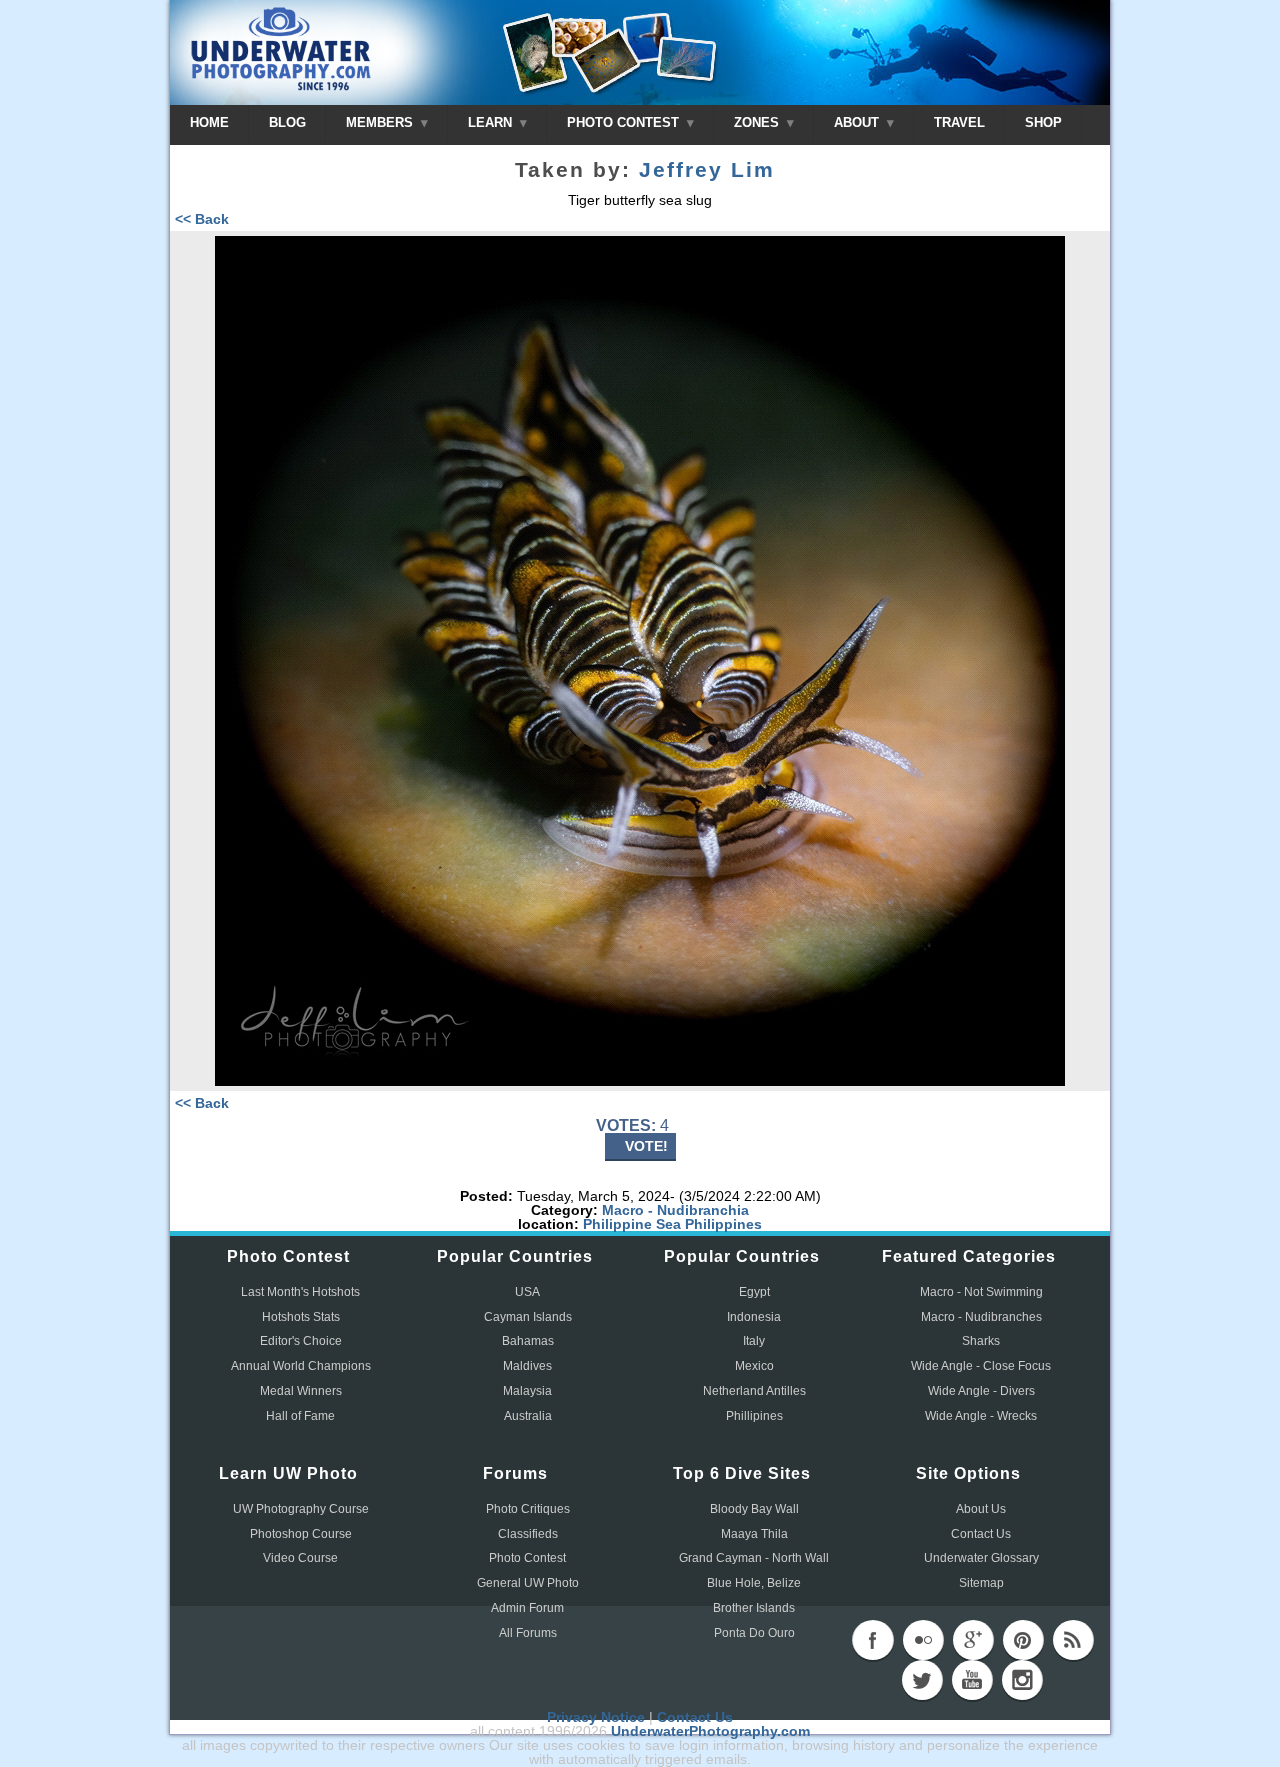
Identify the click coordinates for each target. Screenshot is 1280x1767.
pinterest (1023, 1640)
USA (527, 1292)
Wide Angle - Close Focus (981, 1366)
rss (1073, 1640)
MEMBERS (381, 122)
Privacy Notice (596, 1717)
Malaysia (527, 1391)
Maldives (527, 1366)
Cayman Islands (528, 1317)
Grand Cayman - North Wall (754, 1558)
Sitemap (981, 1583)
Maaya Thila (754, 1534)
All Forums (528, 1633)
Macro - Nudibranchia (675, 1210)
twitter (922, 1680)
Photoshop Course (301, 1534)
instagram (1022, 1680)
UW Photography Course (301, 1509)
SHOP (1043, 122)
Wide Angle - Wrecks (981, 1416)
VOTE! (646, 1146)
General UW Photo (528, 1583)
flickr (923, 1640)
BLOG (287, 122)
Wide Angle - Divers (981, 1391)
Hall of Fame (300, 1416)
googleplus (973, 1640)
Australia (528, 1416)
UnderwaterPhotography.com (710, 1731)
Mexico (754, 1366)
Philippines (723, 1224)
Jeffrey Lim (707, 170)
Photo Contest (527, 1558)
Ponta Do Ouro (754, 1633)
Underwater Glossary (981, 1558)
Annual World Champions (301, 1366)
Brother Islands (754, 1608)
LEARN (492, 122)
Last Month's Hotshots (300, 1292)
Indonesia (754, 1317)
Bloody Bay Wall (754, 1509)
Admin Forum (527, 1608)
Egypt (754, 1292)
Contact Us (981, 1534)
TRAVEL (959, 122)
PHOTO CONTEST (625, 122)
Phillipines (754, 1416)
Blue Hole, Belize (754, 1583)
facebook (873, 1640)
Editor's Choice (301, 1341)
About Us (981, 1509)
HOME (209, 122)
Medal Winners (301, 1391)
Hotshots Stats (301, 1317)
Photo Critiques (528, 1509)
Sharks (981, 1341)
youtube (972, 1680)
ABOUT (858, 122)
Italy (754, 1341)
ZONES (758, 122)
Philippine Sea (632, 1224)
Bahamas (528, 1341)
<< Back (202, 219)
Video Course (300, 1558)
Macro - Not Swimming (981, 1292)
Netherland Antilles (754, 1391)
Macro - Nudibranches (981, 1317)
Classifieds (528, 1534)
